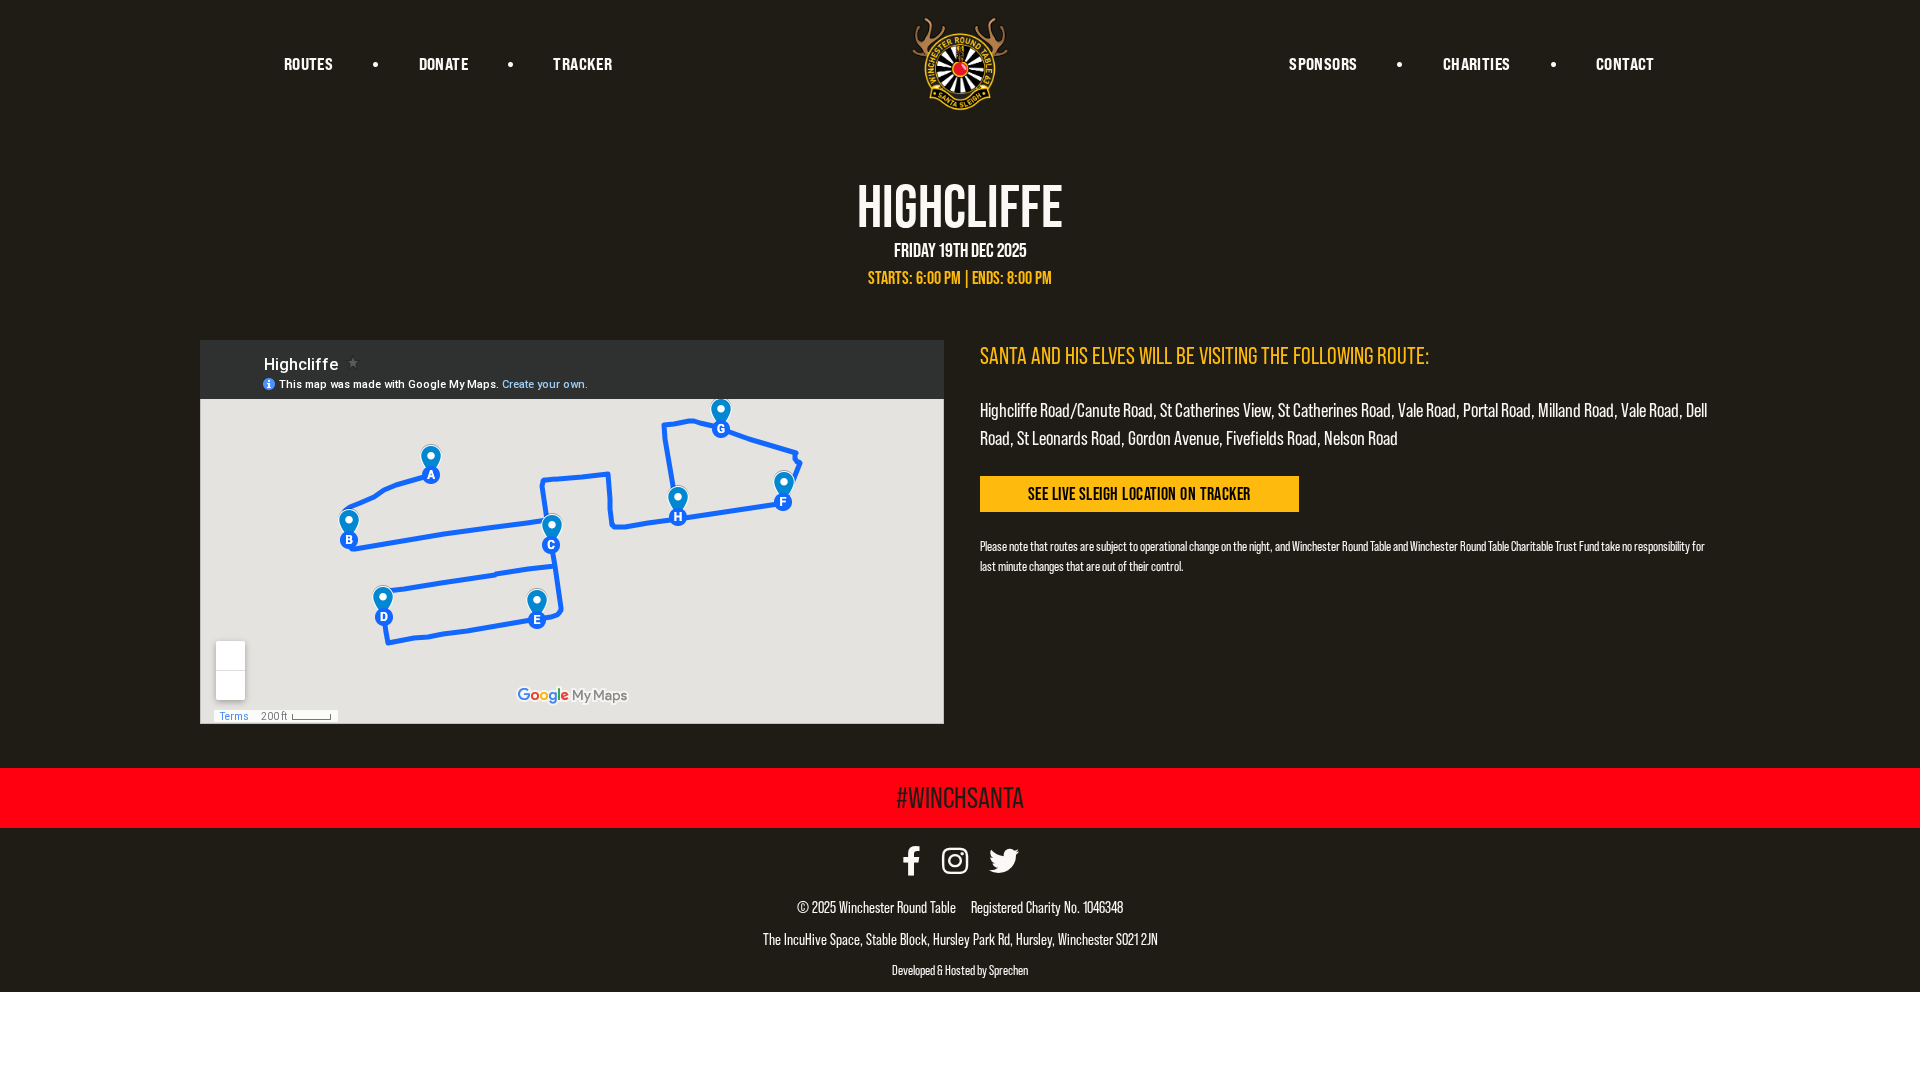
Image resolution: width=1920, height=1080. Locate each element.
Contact (1625, 64)
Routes (308, 64)
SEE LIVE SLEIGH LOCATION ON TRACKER (1139, 493)
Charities (1477, 64)
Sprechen (1008, 970)
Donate (443, 64)
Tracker (582, 64)
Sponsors (1323, 64)
